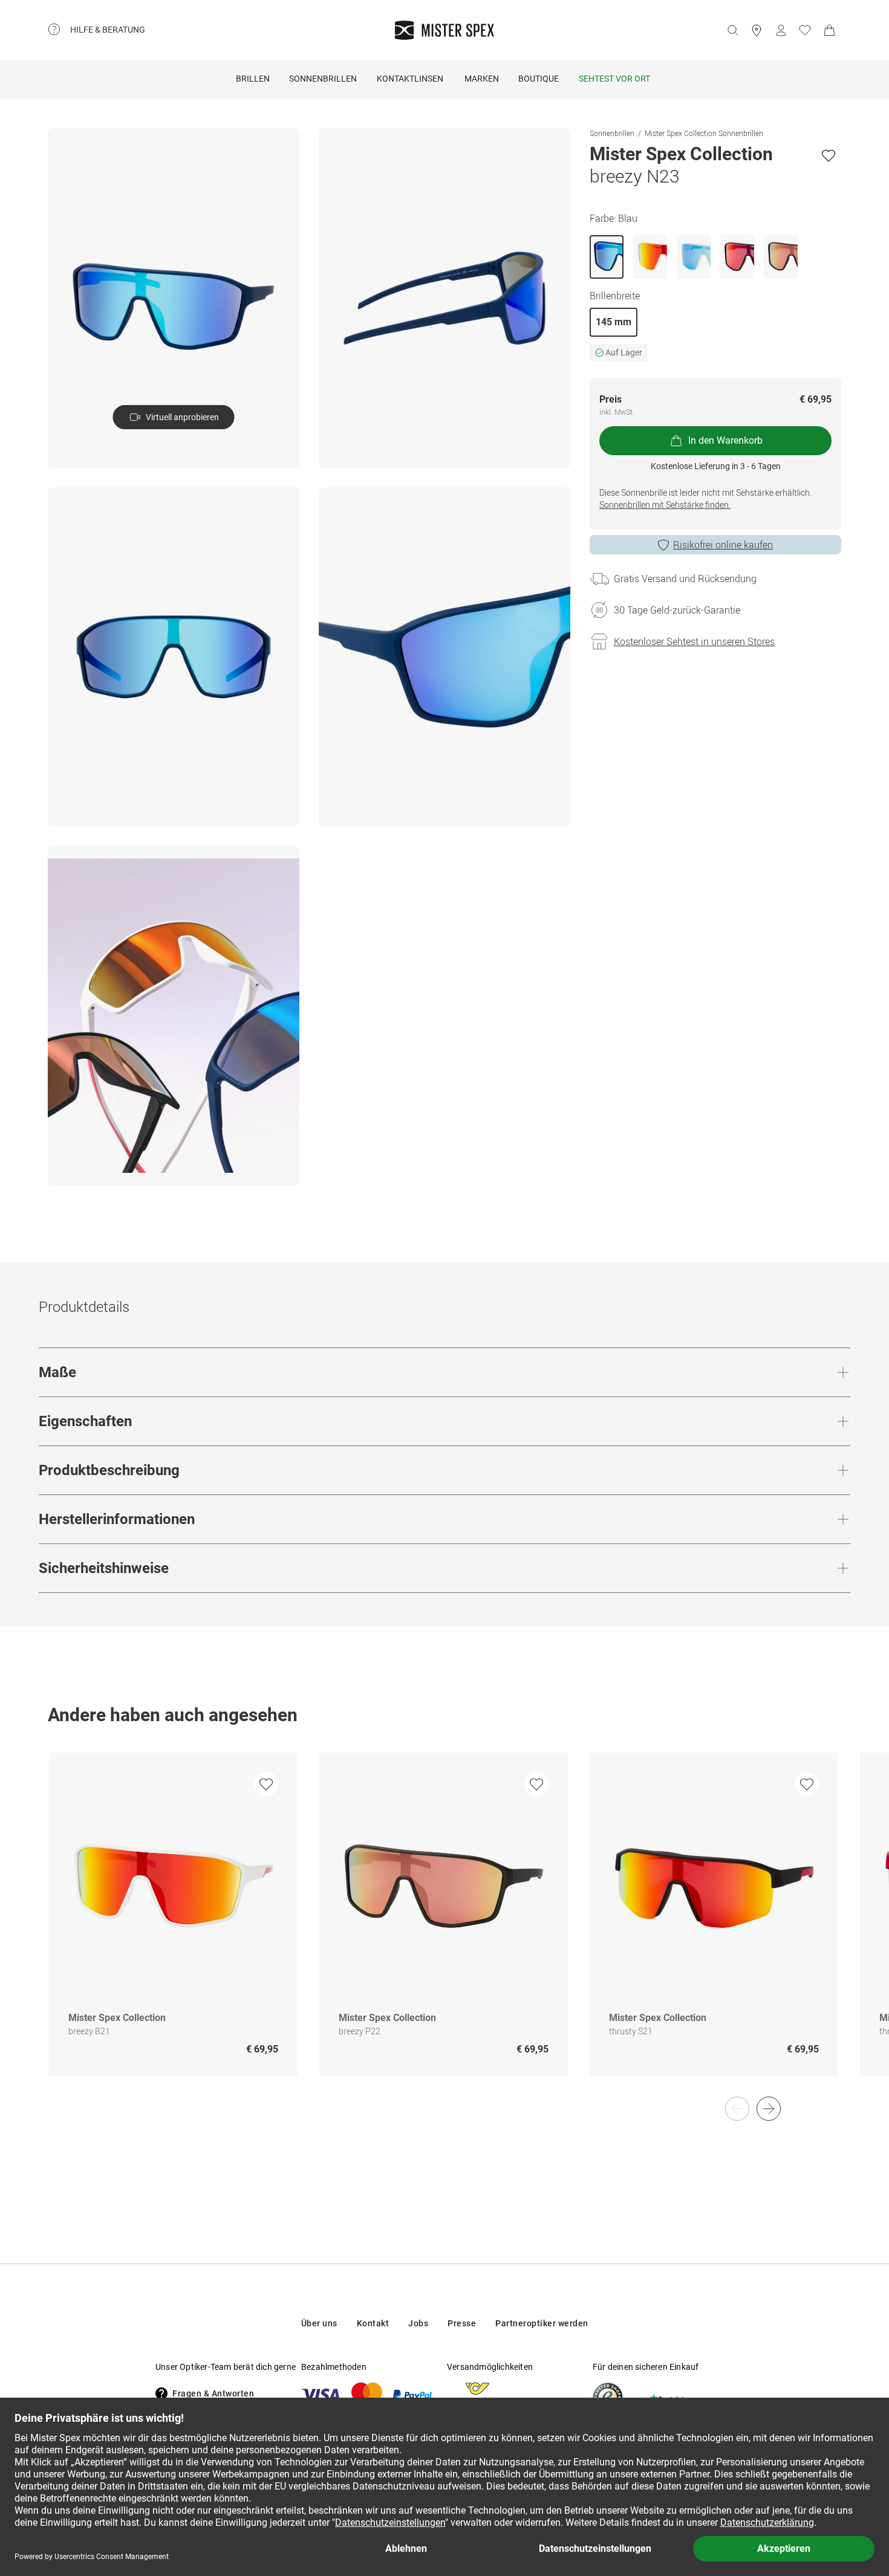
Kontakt (373, 2323)
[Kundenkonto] (781, 30)
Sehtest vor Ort (614, 79)
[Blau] (607, 257)
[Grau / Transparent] (694, 257)
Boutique (539, 79)
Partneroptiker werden (542, 2323)
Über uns (319, 2323)
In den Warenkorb (725, 440)
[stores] (757, 30)
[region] (444, 1927)
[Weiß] (650, 257)
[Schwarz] (737, 257)
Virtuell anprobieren (182, 417)
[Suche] (732, 30)
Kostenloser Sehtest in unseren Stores (694, 641)
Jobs (418, 2323)
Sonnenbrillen (323, 79)
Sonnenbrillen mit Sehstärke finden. (665, 504)
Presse (462, 2323)
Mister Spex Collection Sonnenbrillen (704, 133)
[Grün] (781, 257)
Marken (482, 79)
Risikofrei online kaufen (723, 545)
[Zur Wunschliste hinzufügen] (829, 155)
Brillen (253, 79)
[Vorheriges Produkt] (737, 2109)
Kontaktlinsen (410, 79)
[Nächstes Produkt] (769, 2109)
